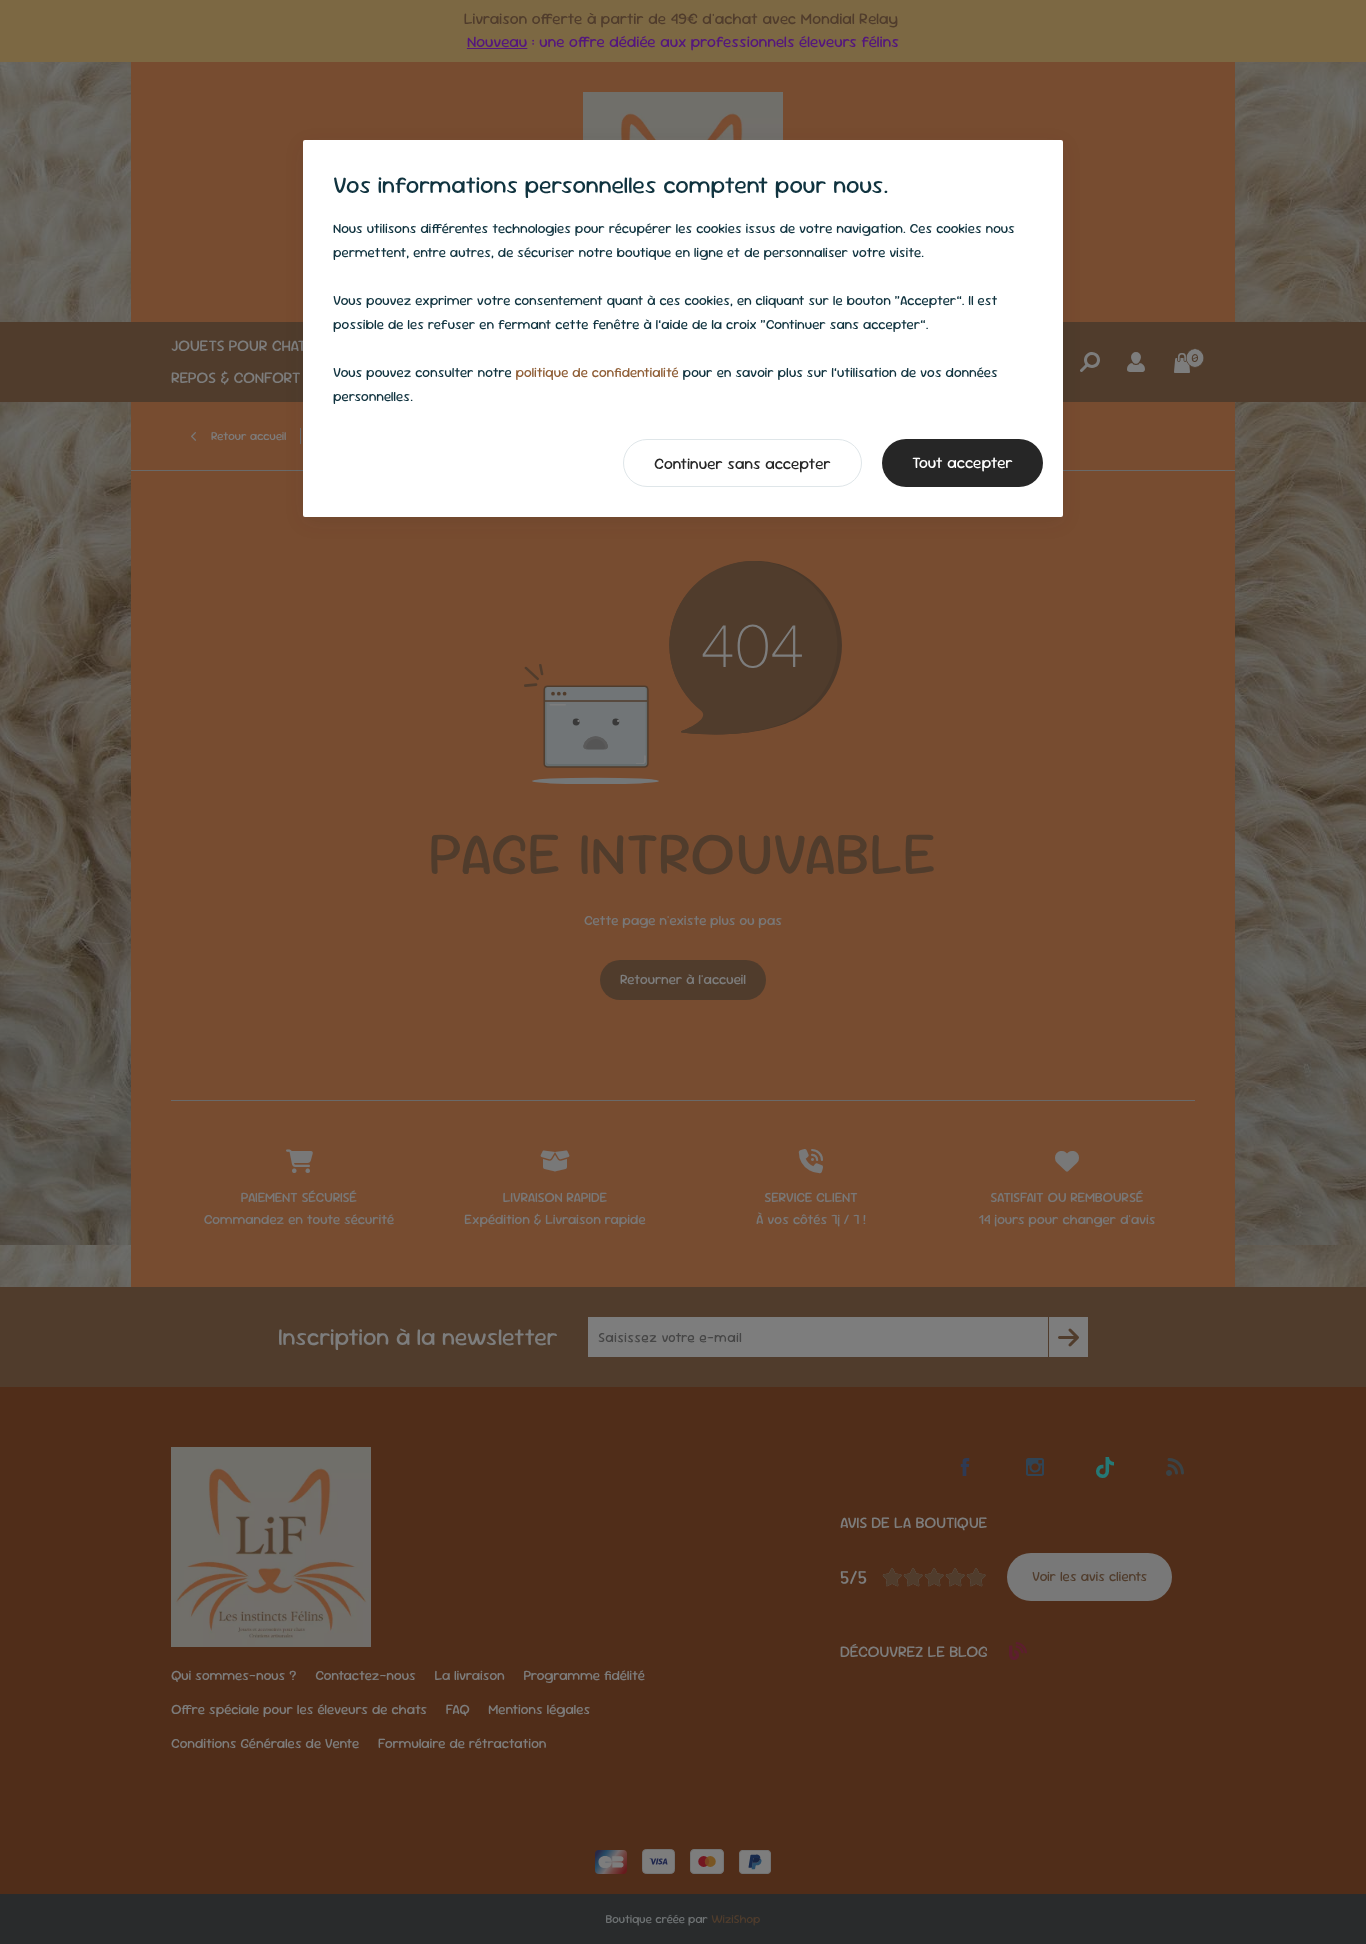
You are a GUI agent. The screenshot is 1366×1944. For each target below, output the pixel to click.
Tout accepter (962, 462)
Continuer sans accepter (742, 463)
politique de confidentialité (597, 373)
